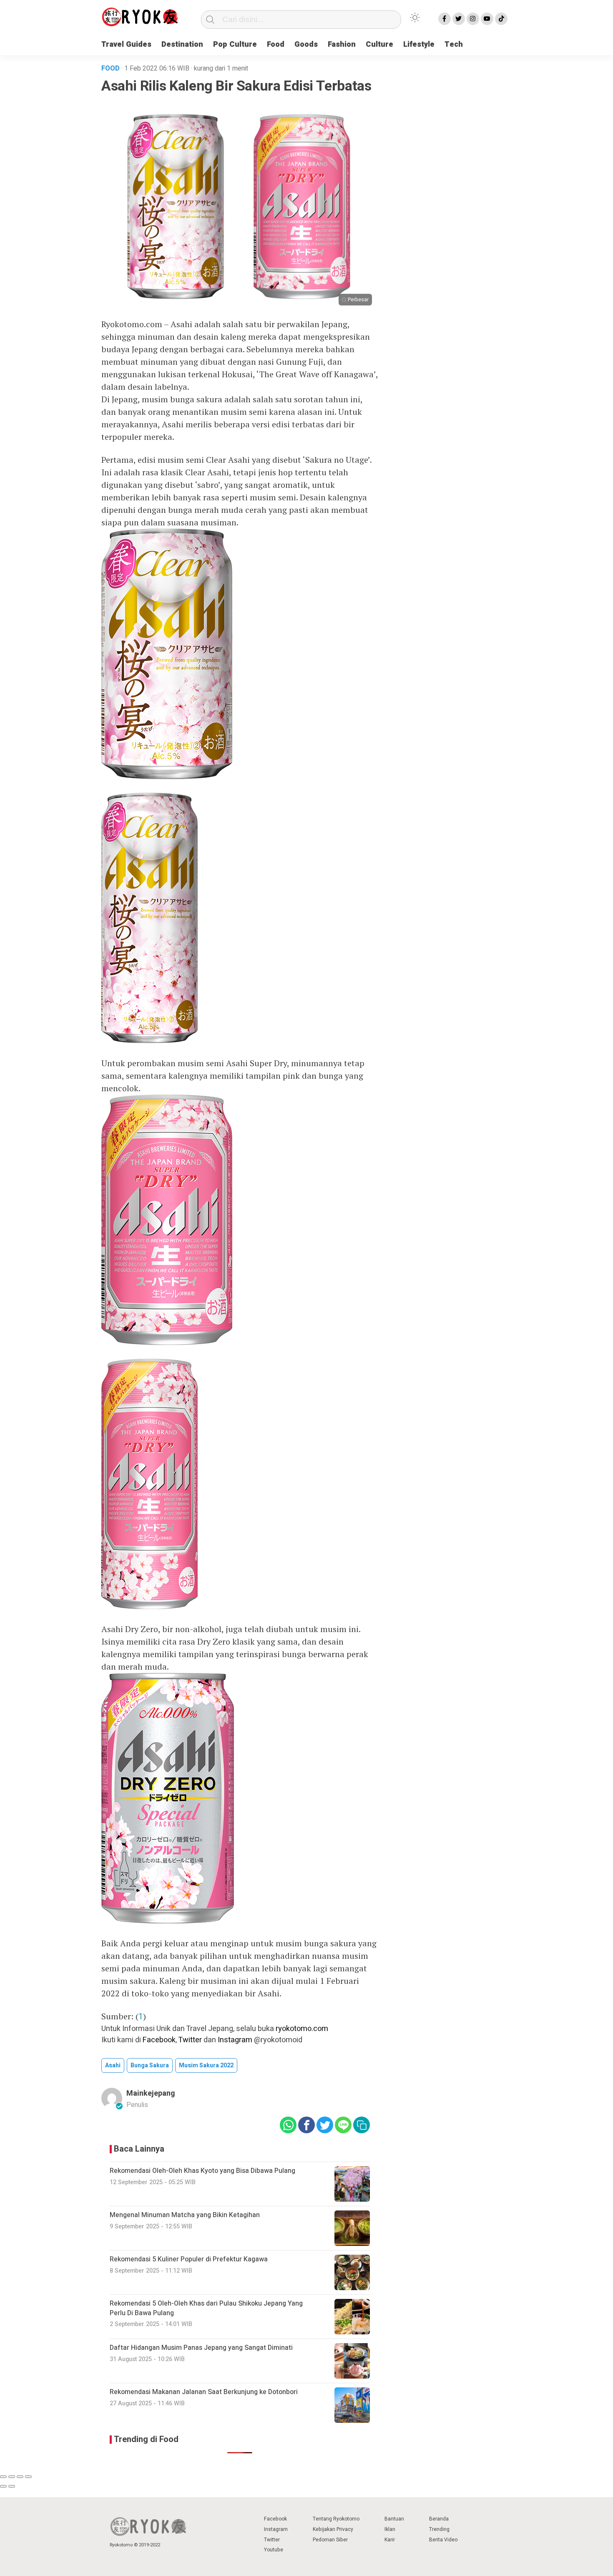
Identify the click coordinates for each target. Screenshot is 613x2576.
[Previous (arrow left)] (3, 2486)
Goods (306, 44)
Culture (379, 44)
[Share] (12, 2477)
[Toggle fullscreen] (20, 2477)
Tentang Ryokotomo (336, 2519)
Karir (390, 2540)
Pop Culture (235, 44)
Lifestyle (419, 44)
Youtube (274, 2550)
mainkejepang (151, 2093)
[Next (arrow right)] (12, 2486)
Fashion (342, 44)
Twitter (190, 2040)
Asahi (113, 2065)
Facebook (159, 2040)
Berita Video (443, 2540)
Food (276, 44)
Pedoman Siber (330, 2540)
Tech (454, 44)
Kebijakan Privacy (333, 2529)
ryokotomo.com (302, 2029)
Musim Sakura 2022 (206, 2065)
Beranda (439, 2519)
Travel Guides (126, 44)
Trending (439, 2529)
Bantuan (394, 2519)
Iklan (390, 2529)
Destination (182, 44)
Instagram (235, 2040)
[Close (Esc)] (3, 2477)
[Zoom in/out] (28, 2477)
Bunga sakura (150, 2065)
